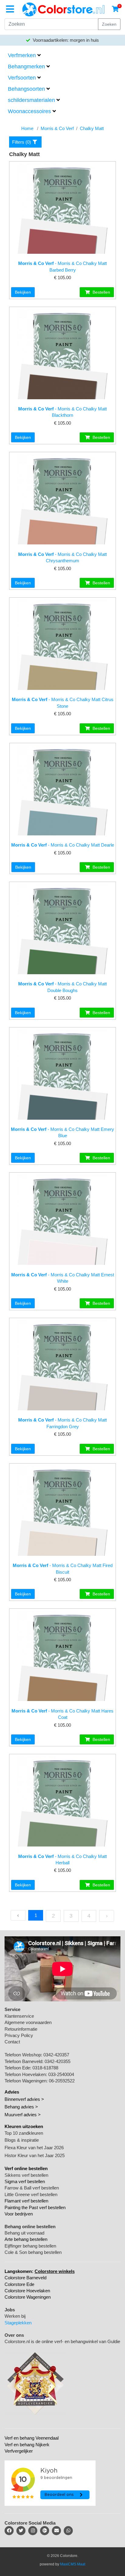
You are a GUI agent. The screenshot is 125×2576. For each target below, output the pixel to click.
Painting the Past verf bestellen (35, 2207)
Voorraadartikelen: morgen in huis (65, 40)
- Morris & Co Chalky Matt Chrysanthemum (62, 557)
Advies (12, 2092)
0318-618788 (45, 2068)
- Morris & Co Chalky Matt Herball (62, 1859)
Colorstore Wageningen (28, 2297)
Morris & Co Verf (57, 128)
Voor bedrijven (19, 2214)
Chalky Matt (92, 128)
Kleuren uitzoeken (24, 2126)
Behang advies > (21, 2107)
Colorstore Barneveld (25, 2278)
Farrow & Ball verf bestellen (32, 2188)
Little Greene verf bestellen (31, 2194)
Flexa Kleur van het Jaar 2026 (34, 2148)
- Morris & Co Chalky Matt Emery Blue (62, 1132)
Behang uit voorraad (24, 2233)
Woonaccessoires (29, 111)
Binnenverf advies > (24, 2099)
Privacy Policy (19, 2035)
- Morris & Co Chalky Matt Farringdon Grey (62, 1423)
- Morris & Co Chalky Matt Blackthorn (62, 412)
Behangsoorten (26, 89)
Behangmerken (26, 67)
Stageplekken (18, 2323)
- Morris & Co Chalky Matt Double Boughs (62, 987)
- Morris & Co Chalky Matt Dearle (63, 845)
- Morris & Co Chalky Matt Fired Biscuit (63, 1569)
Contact (12, 2042)
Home (27, 128)
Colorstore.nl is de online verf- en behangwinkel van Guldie (62, 2341)
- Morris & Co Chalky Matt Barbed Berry (62, 266)
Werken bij (15, 2316)
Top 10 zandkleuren (24, 2133)
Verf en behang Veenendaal (32, 2438)
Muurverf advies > (23, 2115)
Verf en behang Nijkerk (27, 2445)
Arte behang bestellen (26, 2239)
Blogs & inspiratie (22, 2140)
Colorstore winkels (55, 2271)
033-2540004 (61, 2074)
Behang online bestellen (30, 2227)
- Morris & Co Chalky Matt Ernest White (63, 1278)
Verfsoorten (22, 78)
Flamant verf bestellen (26, 2201)
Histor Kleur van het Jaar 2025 (35, 2155)
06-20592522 (62, 2081)
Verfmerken (22, 55)
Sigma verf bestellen (25, 2181)
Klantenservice (19, 2016)
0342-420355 (57, 2061)
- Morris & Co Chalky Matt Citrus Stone (63, 703)
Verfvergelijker (19, 2451)
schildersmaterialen (31, 100)
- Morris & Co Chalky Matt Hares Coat (62, 1714)
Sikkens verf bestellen (26, 2175)
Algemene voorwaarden (28, 2022)
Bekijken (23, 292)
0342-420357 (56, 2055)
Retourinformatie (21, 2029)
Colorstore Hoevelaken (27, 2291)
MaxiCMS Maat (73, 2564)
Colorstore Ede (19, 2284)
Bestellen (101, 292)
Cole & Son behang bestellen (33, 2252)
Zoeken (109, 24)
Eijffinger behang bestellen (30, 2246)
